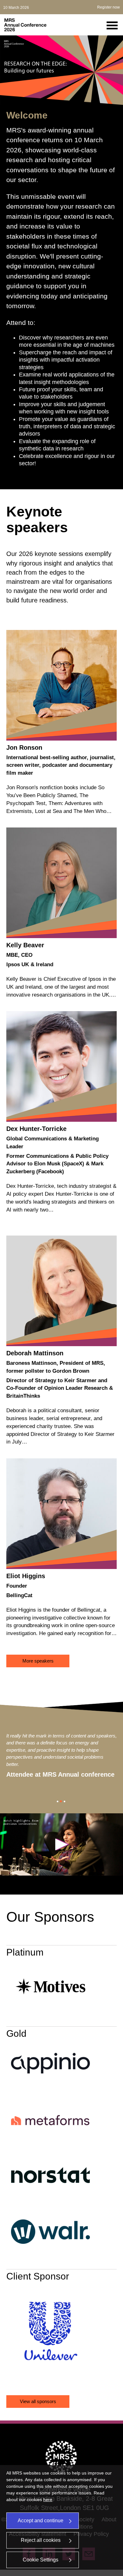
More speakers (38, 1661)
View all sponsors (38, 2401)
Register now (108, 7)
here (48, 2500)
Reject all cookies (41, 2540)
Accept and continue (41, 2521)
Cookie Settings (41, 2560)
